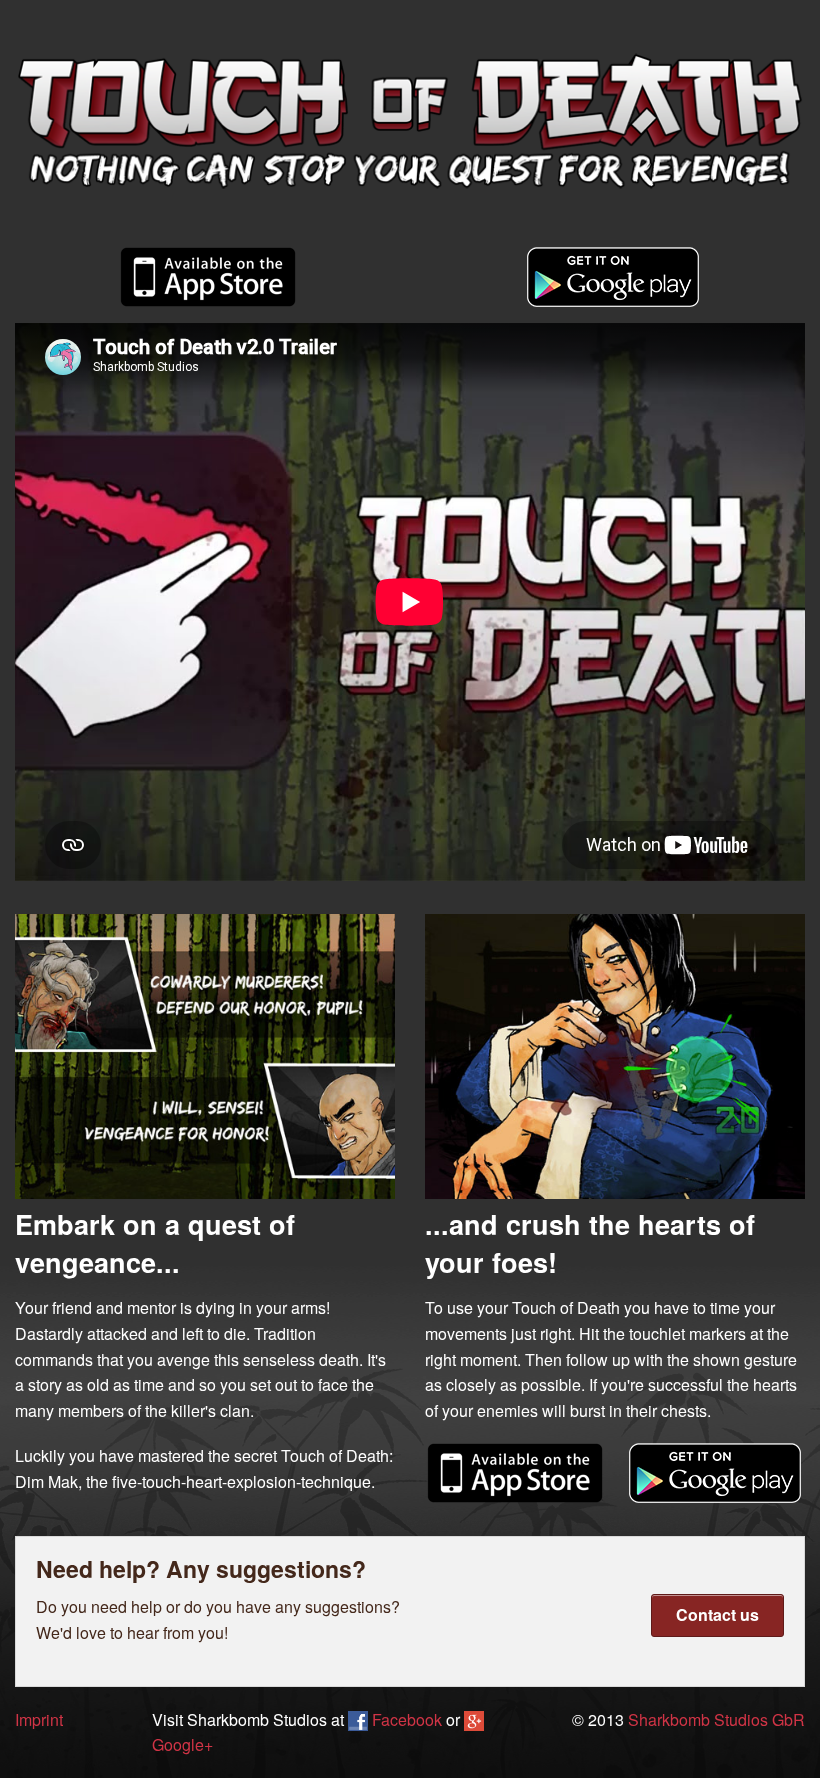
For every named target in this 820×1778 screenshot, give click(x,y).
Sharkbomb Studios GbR (716, 1719)
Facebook (405, 1719)
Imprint (39, 1719)
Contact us (717, 1614)
